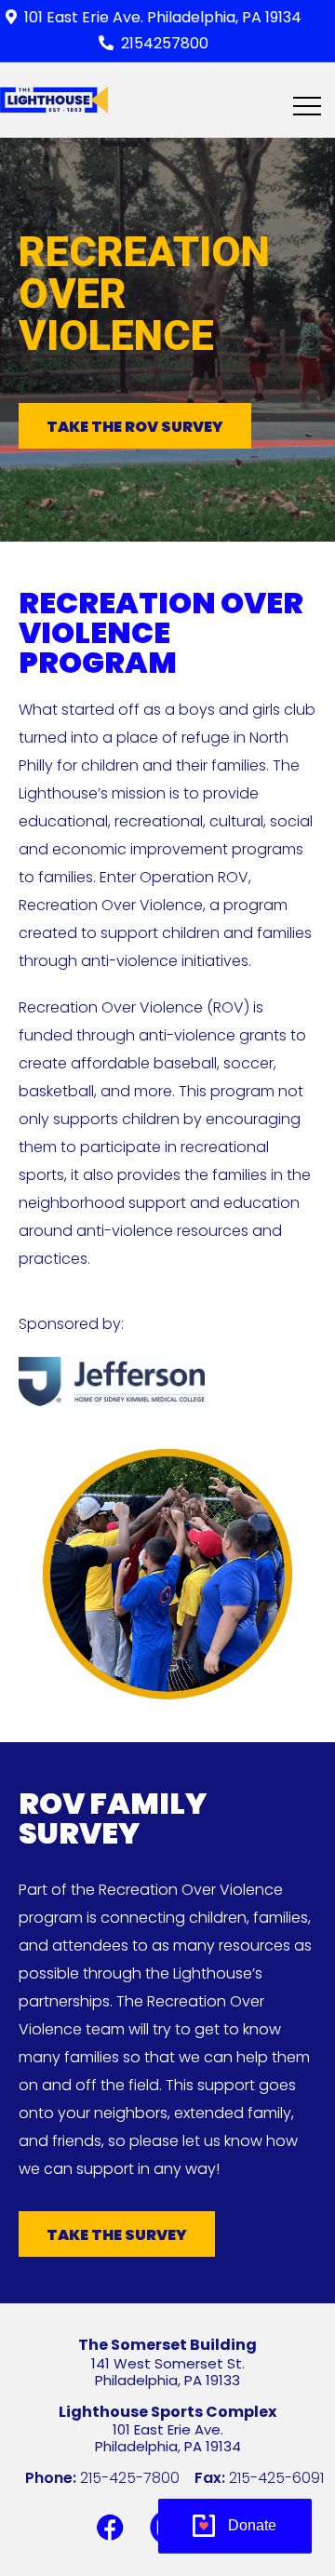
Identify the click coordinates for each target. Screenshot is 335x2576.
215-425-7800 (130, 2478)
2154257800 (165, 43)
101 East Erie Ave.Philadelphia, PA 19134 (168, 2438)
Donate (252, 2525)
